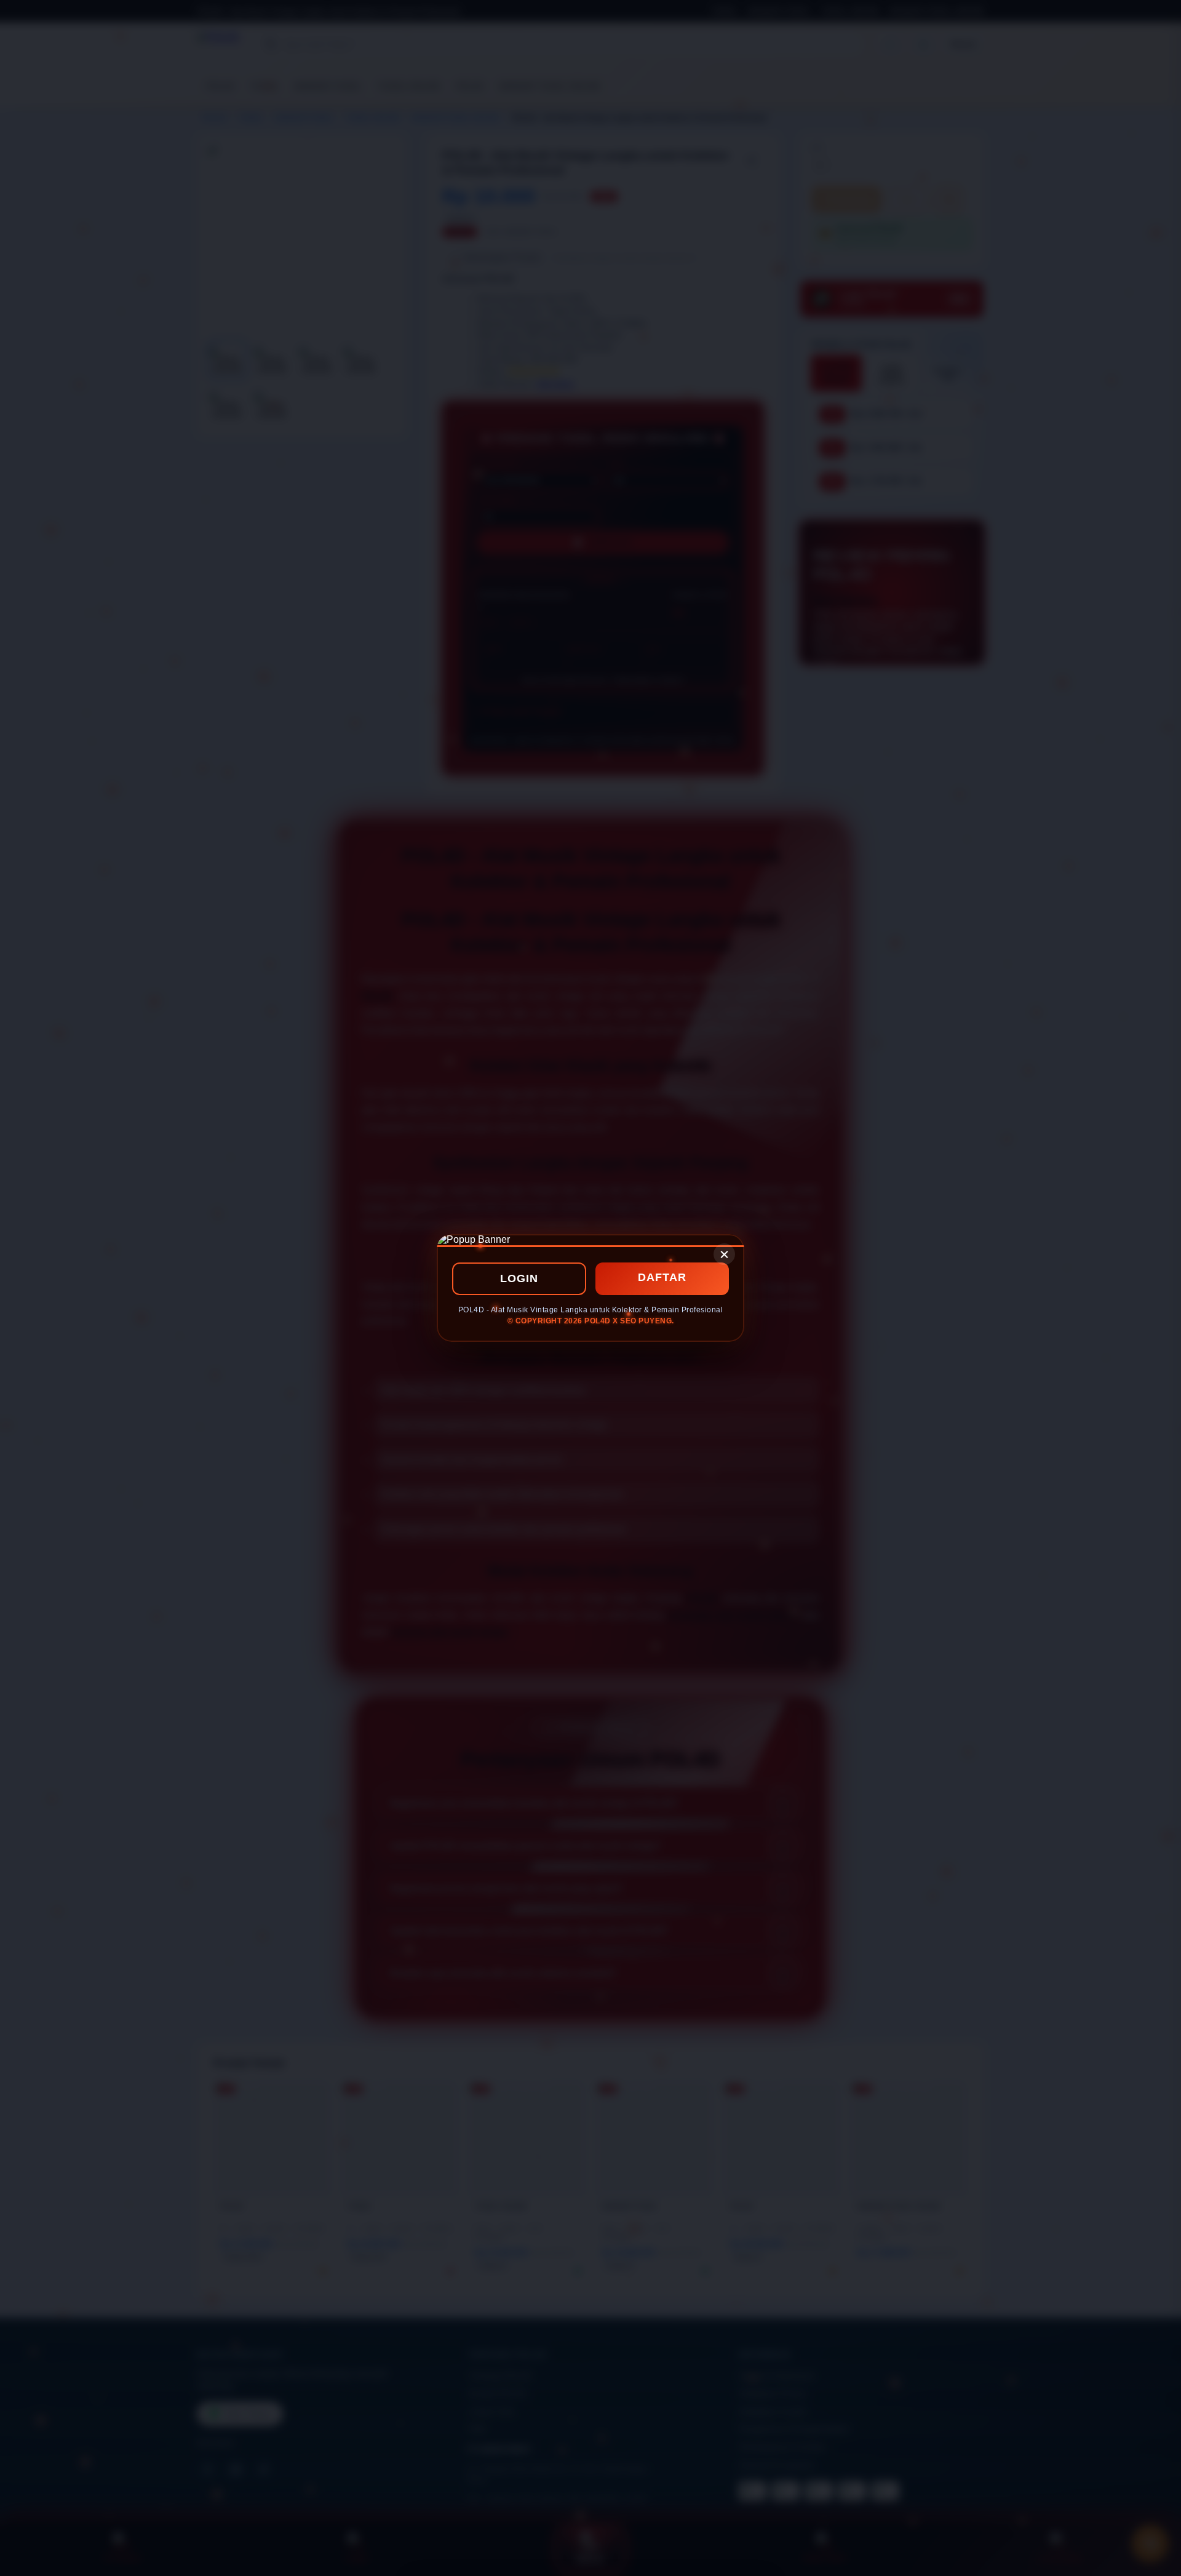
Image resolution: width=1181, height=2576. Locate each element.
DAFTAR (662, 1277)
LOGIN (519, 1278)
